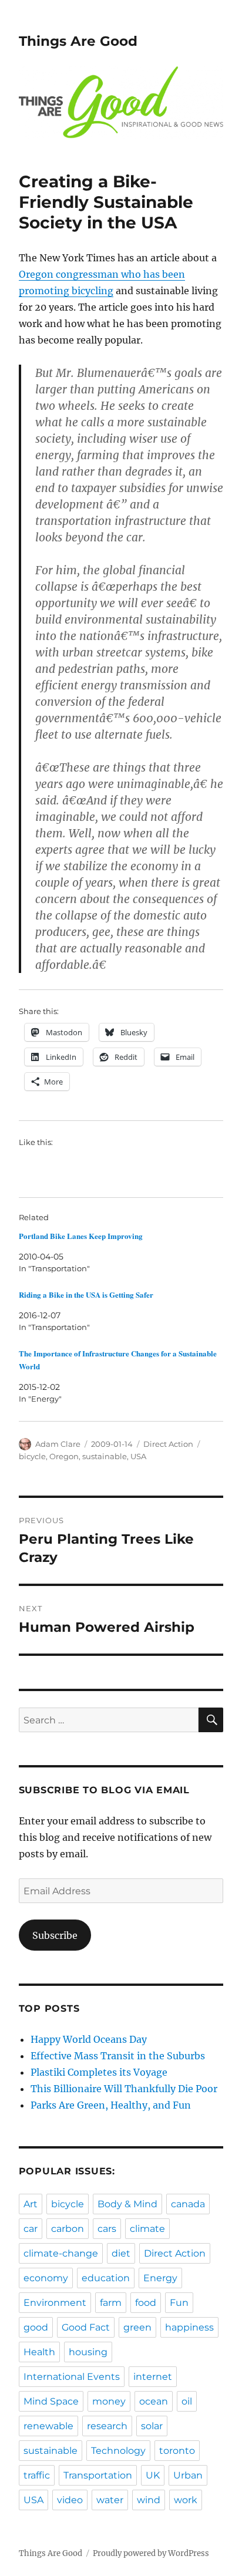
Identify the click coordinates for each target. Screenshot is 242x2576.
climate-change (61, 2253)
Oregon (64, 1456)
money (109, 2401)
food (146, 2303)
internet (153, 2377)
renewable (48, 2426)
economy (46, 2278)
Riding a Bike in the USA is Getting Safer (86, 1294)
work (186, 2500)
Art (31, 2204)
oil (187, 2401)
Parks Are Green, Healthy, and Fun (111, 2105)
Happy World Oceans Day (89, 2039)
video (70, 2500)
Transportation (98, 2475)
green (137, 2327)
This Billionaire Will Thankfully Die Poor (124, 2089)
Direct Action (168, 1444)
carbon (68, 2229)
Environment (55, 2303)
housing (88, 2352)
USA (138, 1456)
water (110, 2500)
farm (111, 2303)
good (36, 2327)
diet (121, 2253)
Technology (118, 2451)
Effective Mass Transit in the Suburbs (118, 2056)
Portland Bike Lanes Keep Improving (81, 1236)
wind (149, 2500)
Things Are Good (78, 41)
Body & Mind (127, 2204)
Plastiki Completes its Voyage (99, 2072)
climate (147, 2229)
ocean (154, 2401)
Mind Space (51, 2401)
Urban (188, 2475)
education (106, 2278)
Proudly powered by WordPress (151, 2553)
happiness (189, 2327)
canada (188, 2204)
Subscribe (55, 1935)
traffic (37, 2475)
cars (107, 2229)
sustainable (105, 1456)
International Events (72, 2377)
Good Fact (86, 2327)
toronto (177, 2451)
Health (39, 2352)
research (107, 2426)
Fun (179, 2303)
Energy (160, 2278)
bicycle (32, 1456)
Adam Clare (58, 1444)
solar (152, 2426)
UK (153, 2475)
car (31, 2229)
